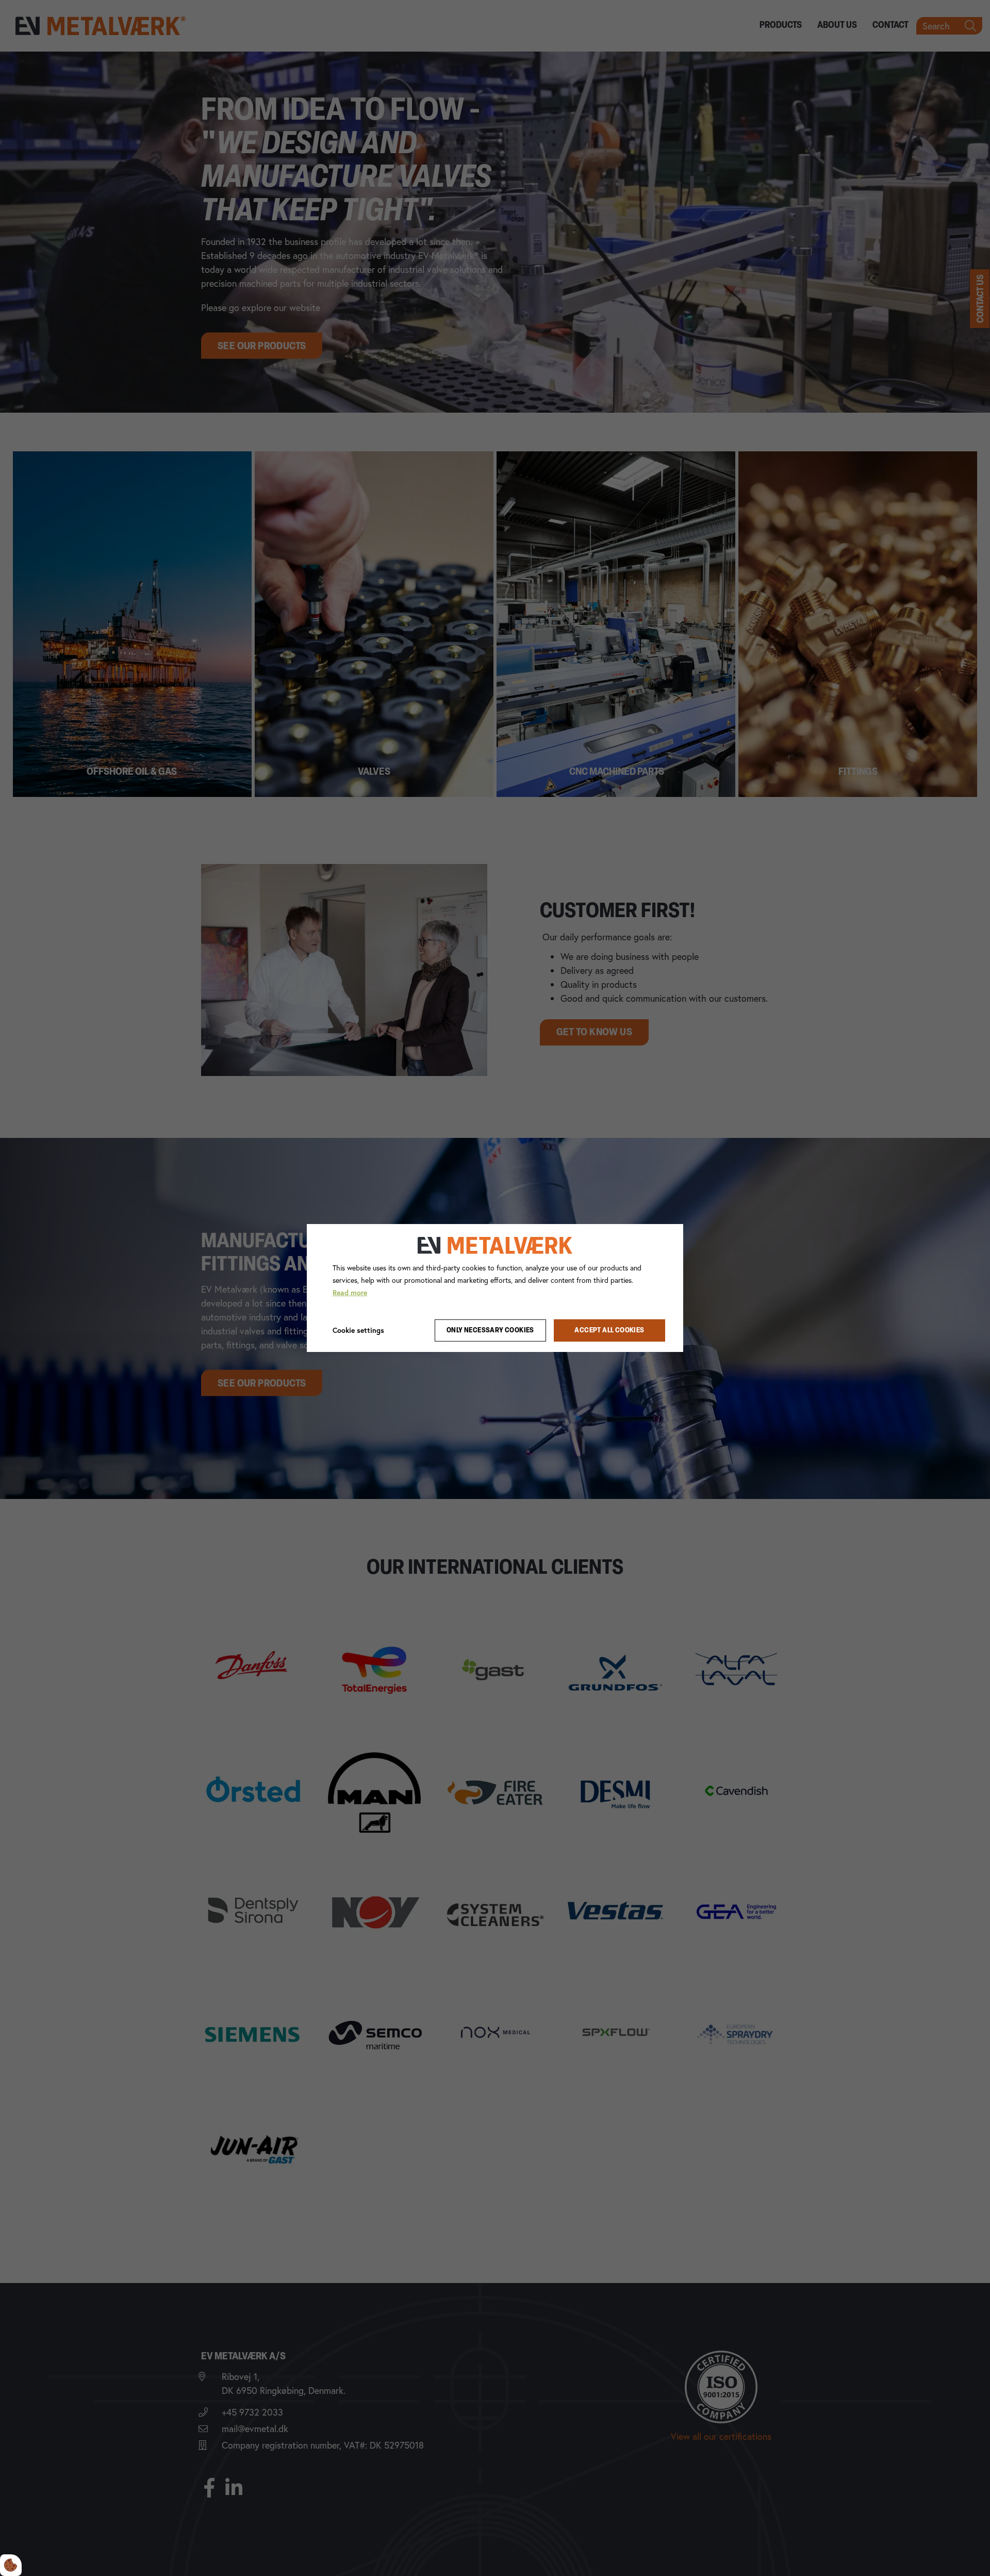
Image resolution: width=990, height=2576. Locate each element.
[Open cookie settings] (11, 2565)
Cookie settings (358, 1330)
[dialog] (495, 1288)
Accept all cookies (609, 1331)
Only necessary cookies (490, 1331)
